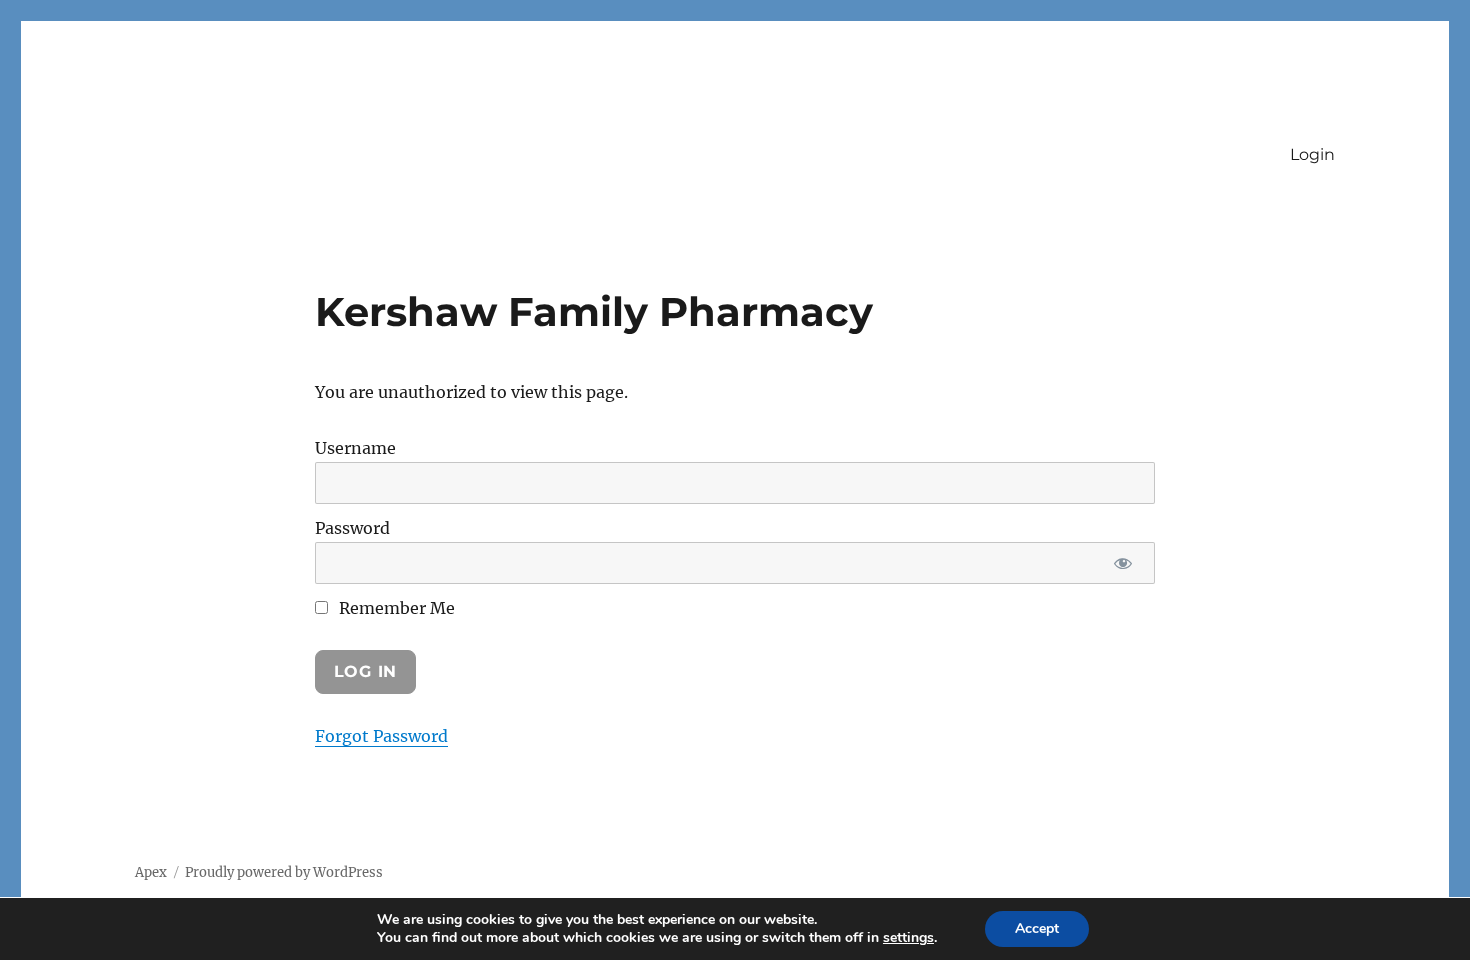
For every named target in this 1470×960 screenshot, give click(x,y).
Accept (1037, 928)
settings (908, 938)
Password (352, 528)
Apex (151, 872)
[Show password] (1122, 563)
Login (1312, 154)
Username (355, 448)
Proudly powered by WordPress (284, 872)
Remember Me (395, 608)
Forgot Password (381, 736)
